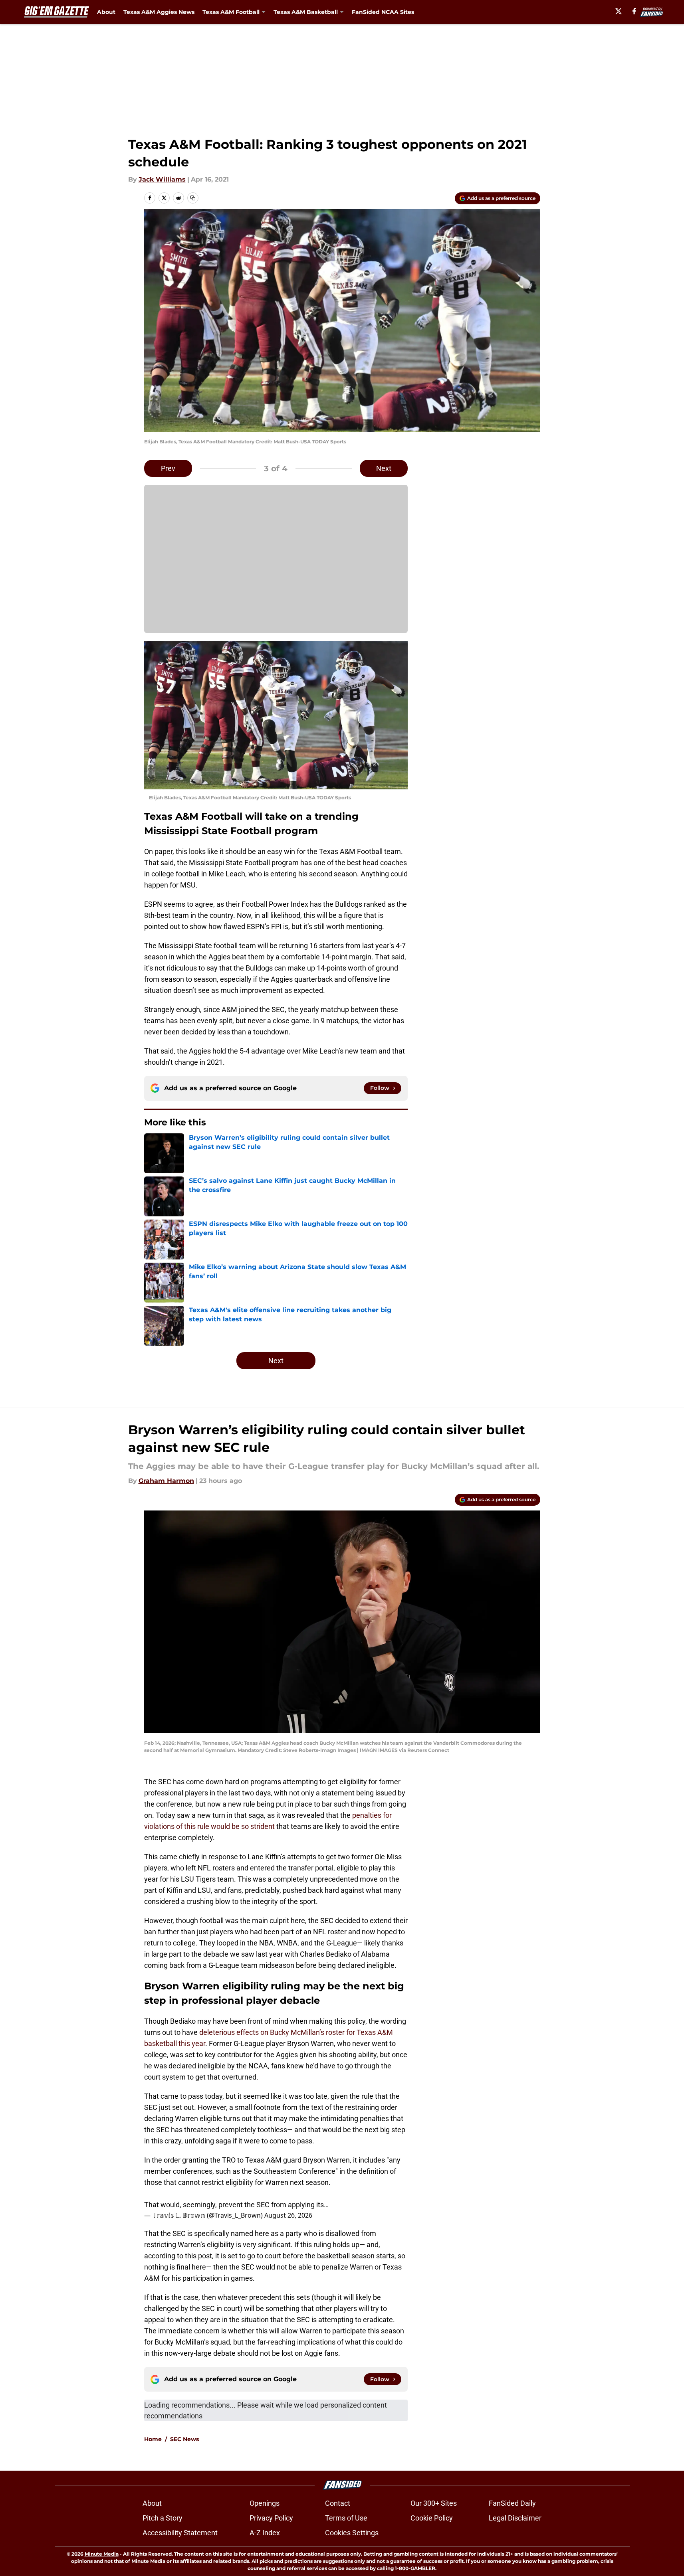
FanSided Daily (512, 2503)
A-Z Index (265, 2533)
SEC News (184, 2439)
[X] (619, 11)
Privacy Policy (271, 2518)
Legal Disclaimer (515, 2518)
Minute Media (102, 2554)
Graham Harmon (166, 1481)
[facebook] (634, 11)
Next (384, 468)
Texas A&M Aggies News (159, 12)
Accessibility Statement (180, 2533)
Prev (168, 468)
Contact (338, 2503)
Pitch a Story (163, 2518)
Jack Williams (162, 179)
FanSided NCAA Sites (383, 12)
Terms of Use (346, 2518)
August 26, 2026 (288, 2215)
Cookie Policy (432, 2518)
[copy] (193, 198)
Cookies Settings (352, 2533)
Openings (265, 2503)
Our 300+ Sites (434, 2503)
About (106, 12)
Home (153, 2439)
